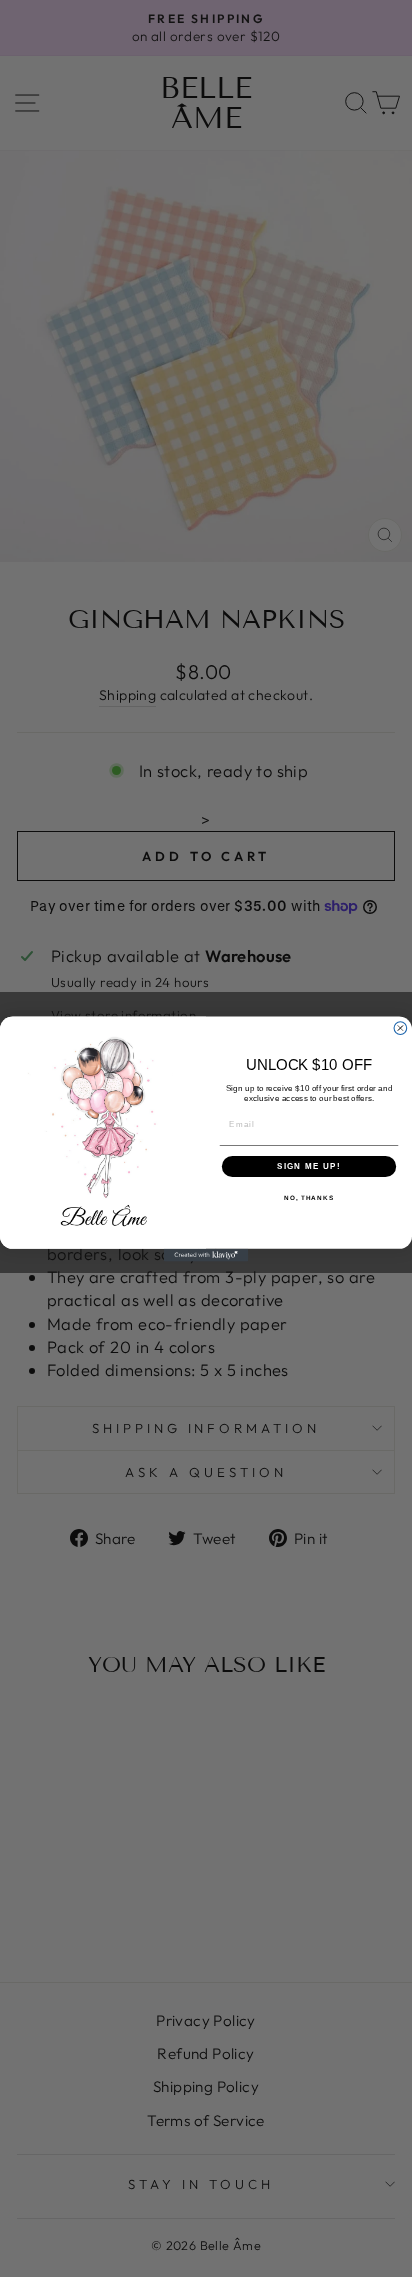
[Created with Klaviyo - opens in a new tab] (206, 1254)
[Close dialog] (400, 1027)
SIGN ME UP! (309, 1165)
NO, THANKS (309, 1197)
